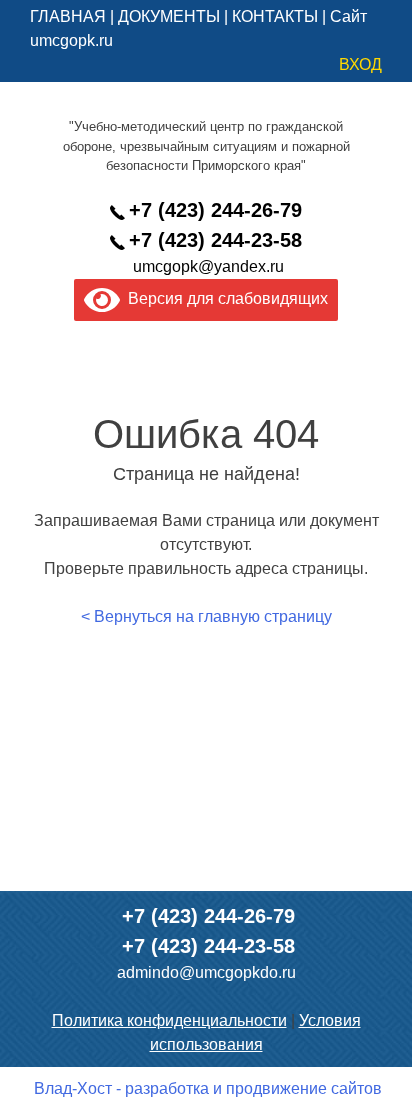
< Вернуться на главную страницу (206, 616)
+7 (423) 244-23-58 (215, 240)
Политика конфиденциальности (169, 1020)
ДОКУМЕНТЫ (169, 16)
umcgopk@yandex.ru (208, 266)
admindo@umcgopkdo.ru (206, 972)
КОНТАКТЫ (275, 16)
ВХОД (360, 64)
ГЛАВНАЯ (68, 16)
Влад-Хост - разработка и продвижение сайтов (208, 1088)
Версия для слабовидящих (224, 298)
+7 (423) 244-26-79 (215, 210)
